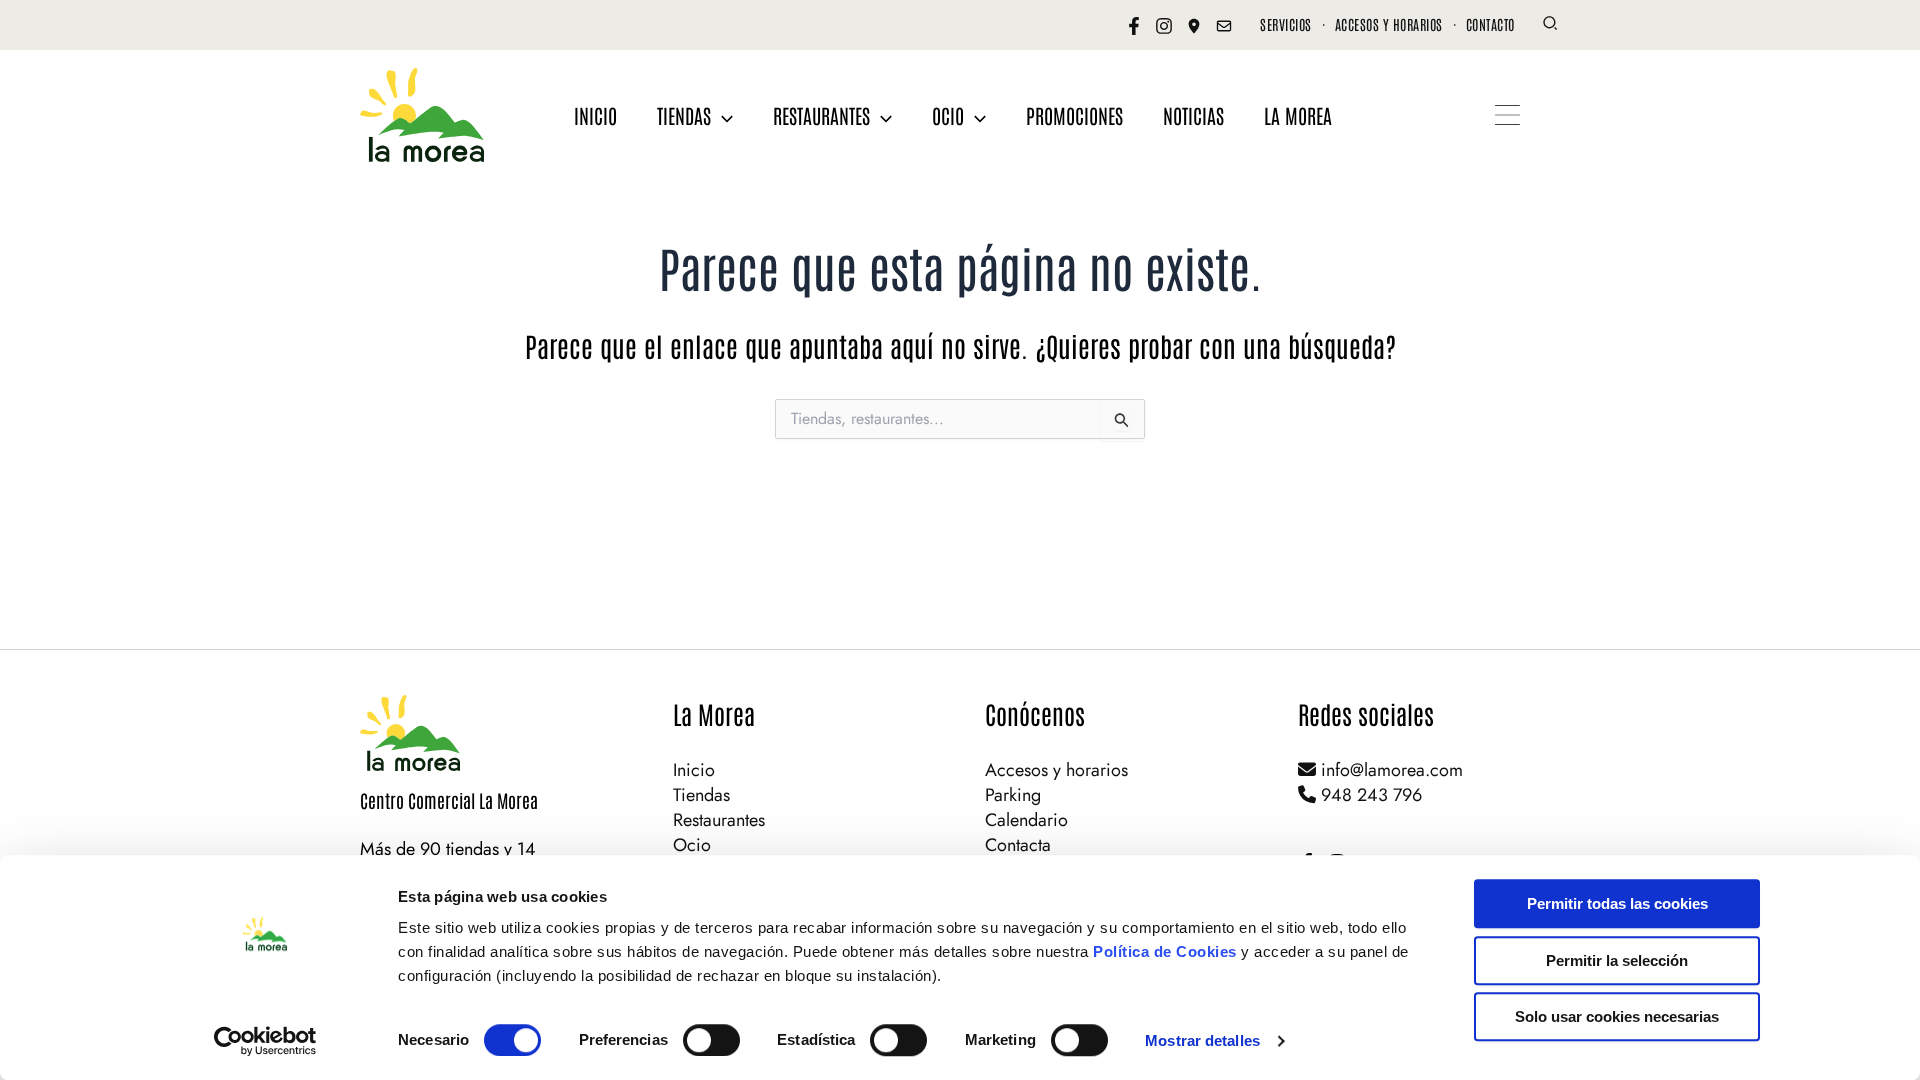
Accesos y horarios (1056, 770)
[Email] (1224, 26)
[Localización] (1194, 26)
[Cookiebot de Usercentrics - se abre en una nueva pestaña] (265, 1041)
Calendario (1026, 820)
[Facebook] (1134, 26)
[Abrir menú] (1507, 115)
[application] (722, 115)
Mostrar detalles (1202, 1040)
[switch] (711, 1040)
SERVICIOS (1286, 24)
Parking (1013, 795)
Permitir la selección (1617, 960)
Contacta (1018, 845)
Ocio (692, 845)
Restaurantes (719, 820)
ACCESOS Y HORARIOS (1389, 24)
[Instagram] (1164, 26)
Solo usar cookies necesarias (1617, 1016)
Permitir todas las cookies (1617, 903)
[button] (1551, 26)
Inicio (694, 770)
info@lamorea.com (1389, 770)
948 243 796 (1369, 795)
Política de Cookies (1165, 951)
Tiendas (701, 795)
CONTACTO (1490, 24)
